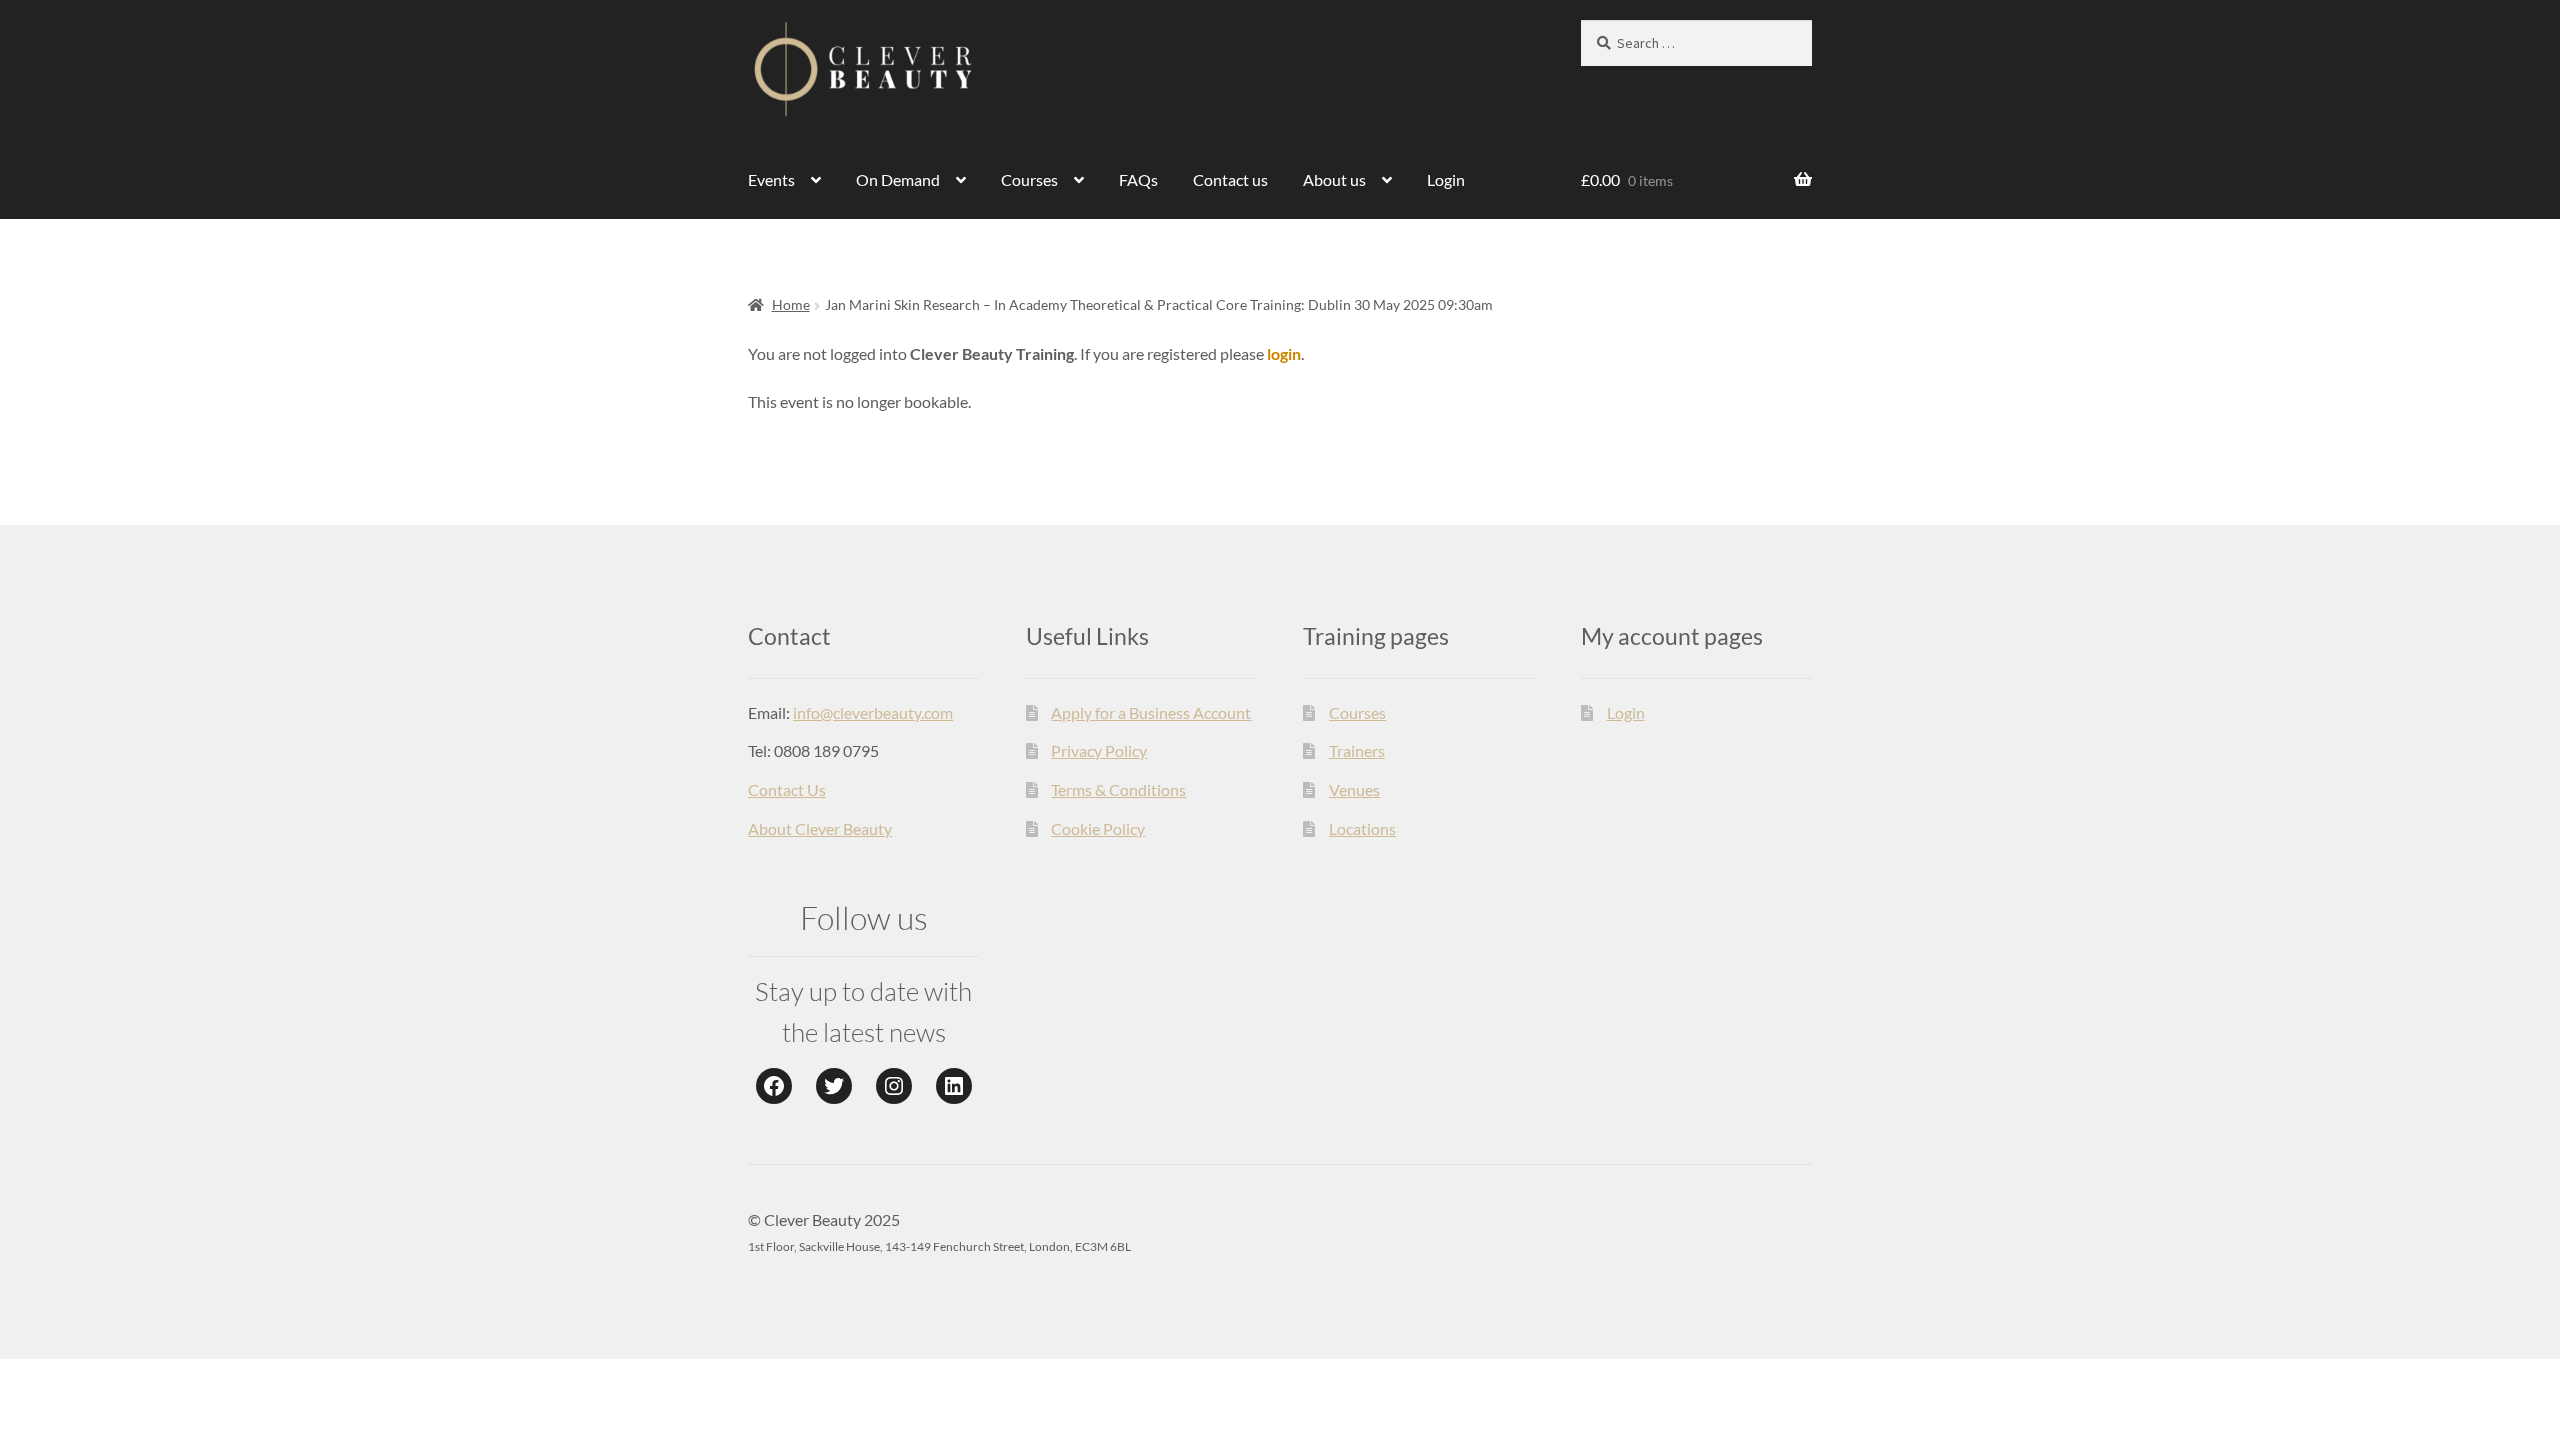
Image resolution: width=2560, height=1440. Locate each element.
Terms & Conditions (1118, 789)
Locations (1362, 828)
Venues (1354, 789)
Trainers (1357, 750)
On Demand (898, 179)
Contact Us (787, 789)
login (1284, 353)
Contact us (1230, 179)
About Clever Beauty (820, 828)
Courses (1029, 179)
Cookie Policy (1098, 828)
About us (1334, 179)
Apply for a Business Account (1151, 712)
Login (1446, 179)
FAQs (1138, 179)
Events (771, 179)
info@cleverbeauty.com (873, 712)
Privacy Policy (1099, 750)
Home (791, 304)
